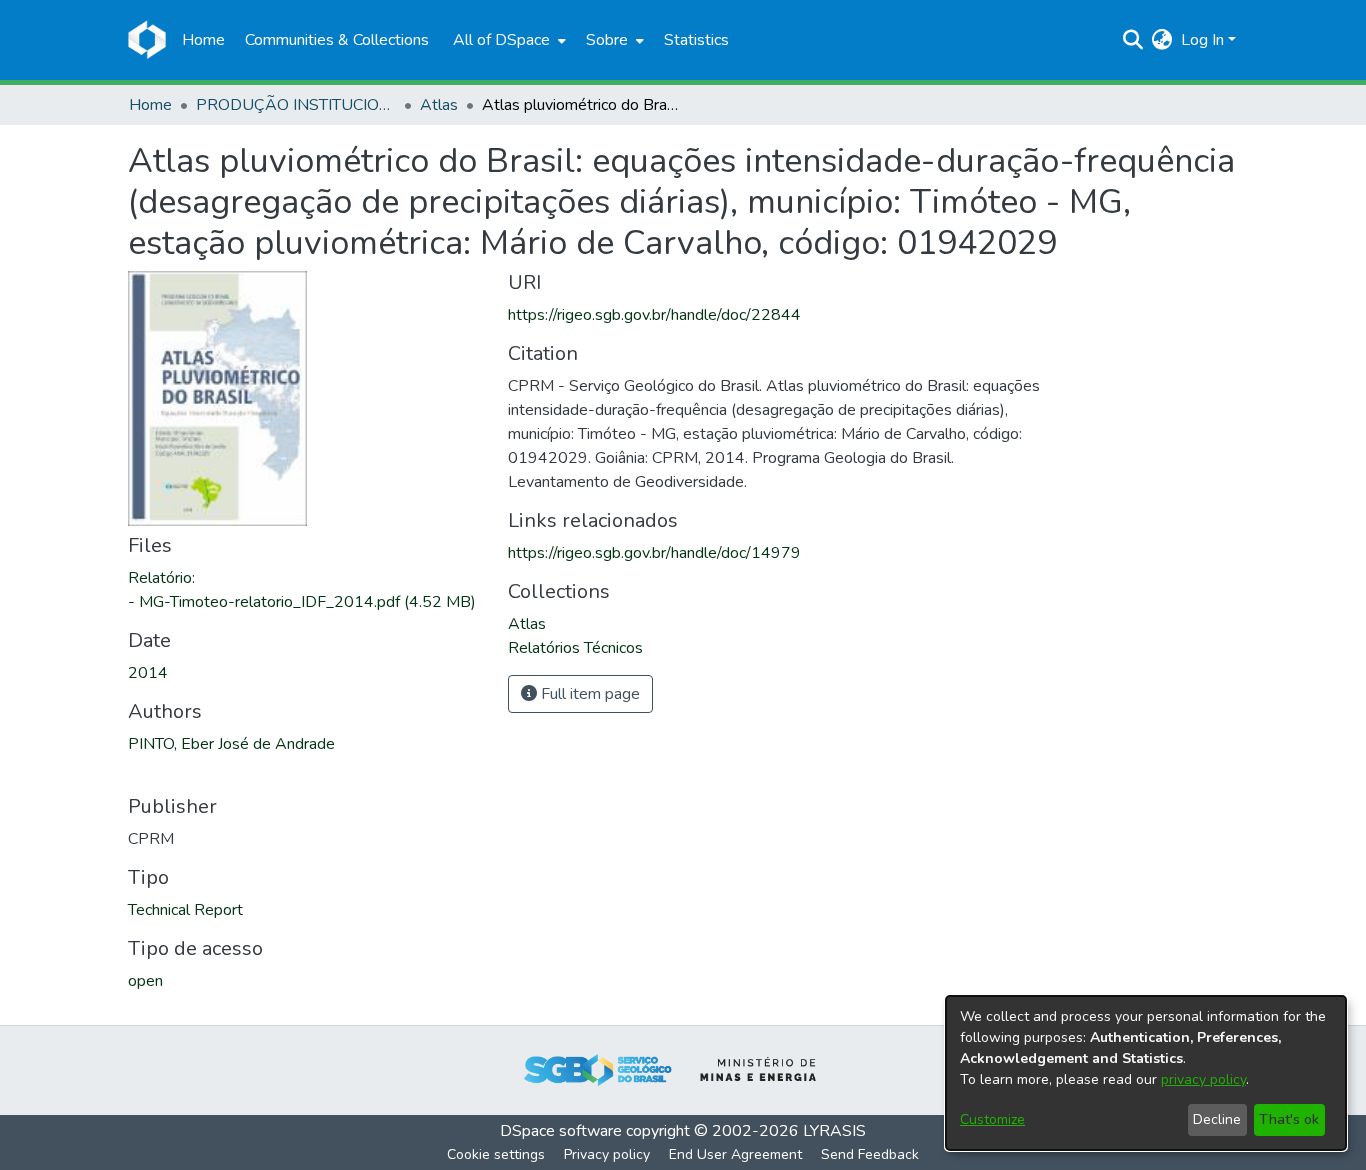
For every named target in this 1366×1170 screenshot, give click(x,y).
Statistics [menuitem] (696, 40)
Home (150, 105)
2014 (148, 673)
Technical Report (185, 910)
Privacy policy (607, 1154)
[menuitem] (507, 40)
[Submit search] (1133, 40)
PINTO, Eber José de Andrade (231, 744)
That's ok (1289, 1119)
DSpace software (561, 1131)
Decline (1217, 1119)
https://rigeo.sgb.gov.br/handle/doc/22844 (654, 315)
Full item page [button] (588, 694)
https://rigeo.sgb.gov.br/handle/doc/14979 (654, 553)
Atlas (439, 105)
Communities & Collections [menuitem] (337, 40)
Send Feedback (870, 1154)
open (145, 981)
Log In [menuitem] (1202, 40)
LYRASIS (834, 1131)
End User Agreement (735, 1154)
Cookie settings (496, 1154)
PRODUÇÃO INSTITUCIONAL (296, 105)
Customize (992, 1119)
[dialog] (1146, 1073)
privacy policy (1203, 1079)
